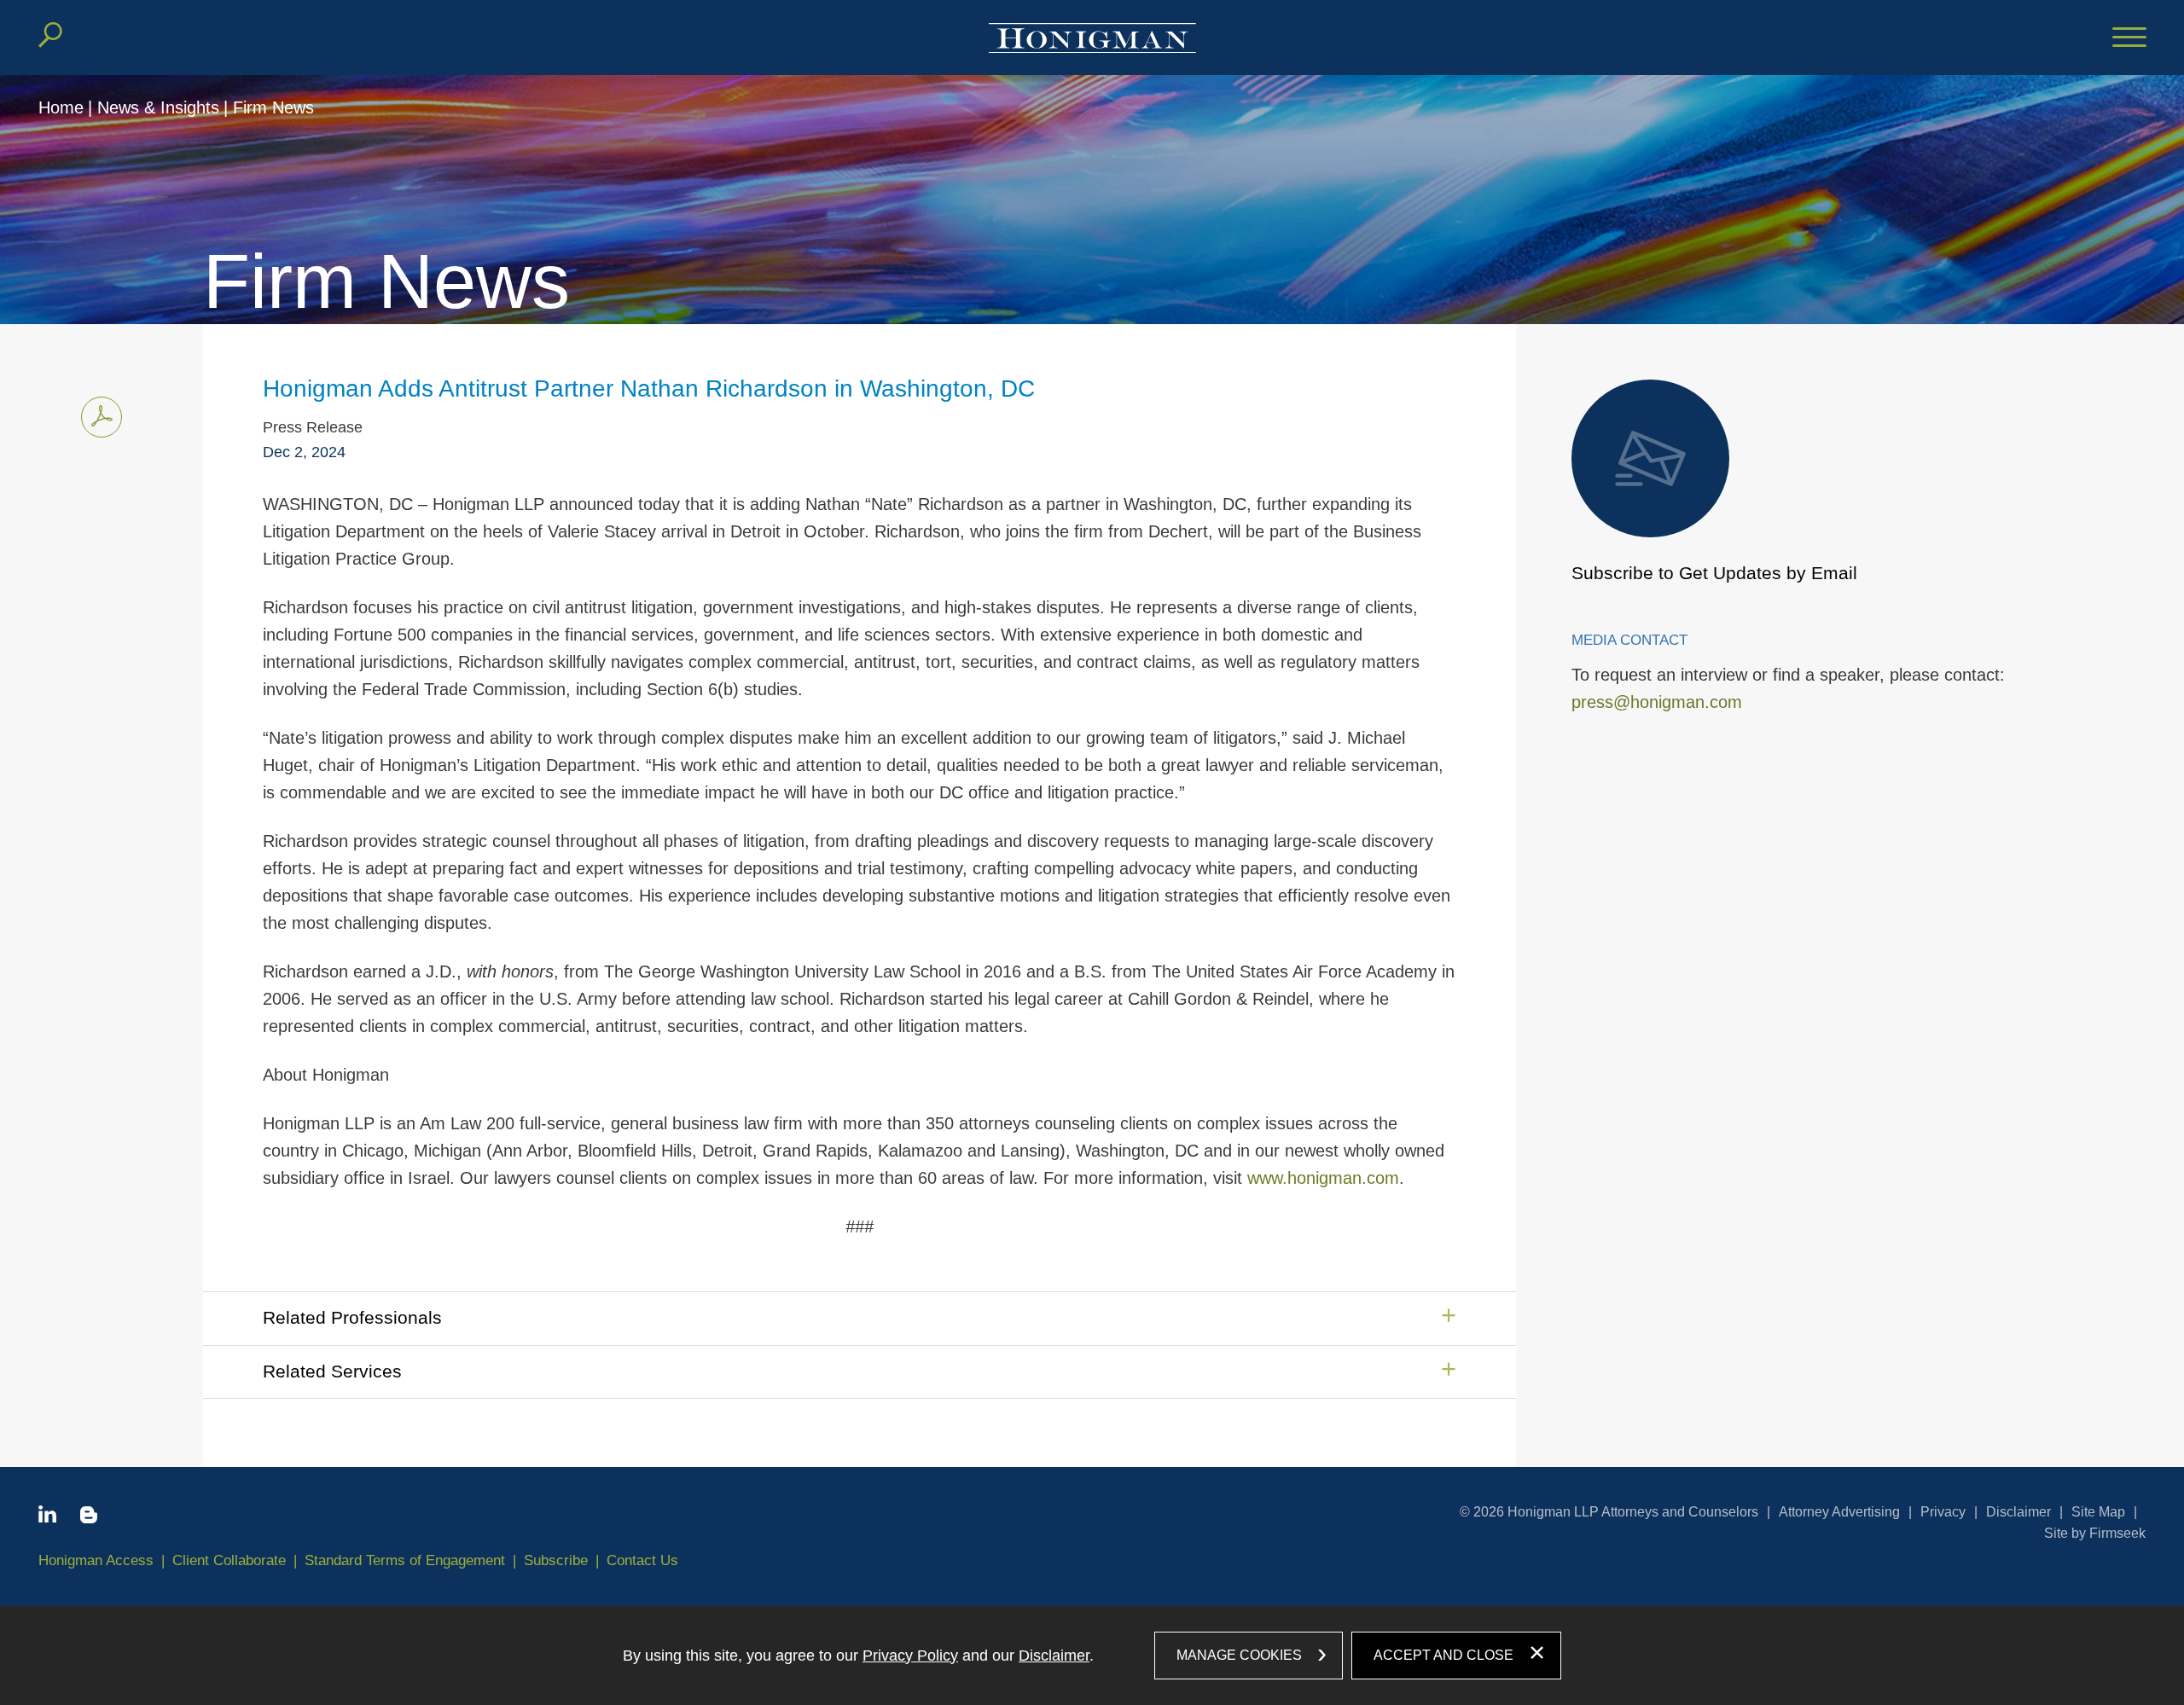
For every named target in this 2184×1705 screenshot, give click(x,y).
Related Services (332, 1371)
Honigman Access (96, 1560)
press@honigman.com (1657, 702)
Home (61, 107)
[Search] (50, 35)
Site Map (2098, 1512)
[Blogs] (89, 1518)
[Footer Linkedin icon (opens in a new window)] (47, 1517)
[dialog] (1092, 1656)
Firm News (273, 107)
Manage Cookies (1239, 1655)
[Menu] (2129, 38)
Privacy (1943, 1512)
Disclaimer (2018, 1512)
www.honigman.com (1323, 1178)
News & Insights (158, 107)
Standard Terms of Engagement (405, 1560)
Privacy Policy (910, 1656)
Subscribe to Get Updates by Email (1714, 573)
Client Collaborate (229, 1560)
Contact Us (642, 1560)
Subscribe (556, 1560)
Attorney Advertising (1839, 1512)
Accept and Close (1443, 1655)
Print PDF (102, 417)
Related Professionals (352, 1317)
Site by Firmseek (2095, 1533)
